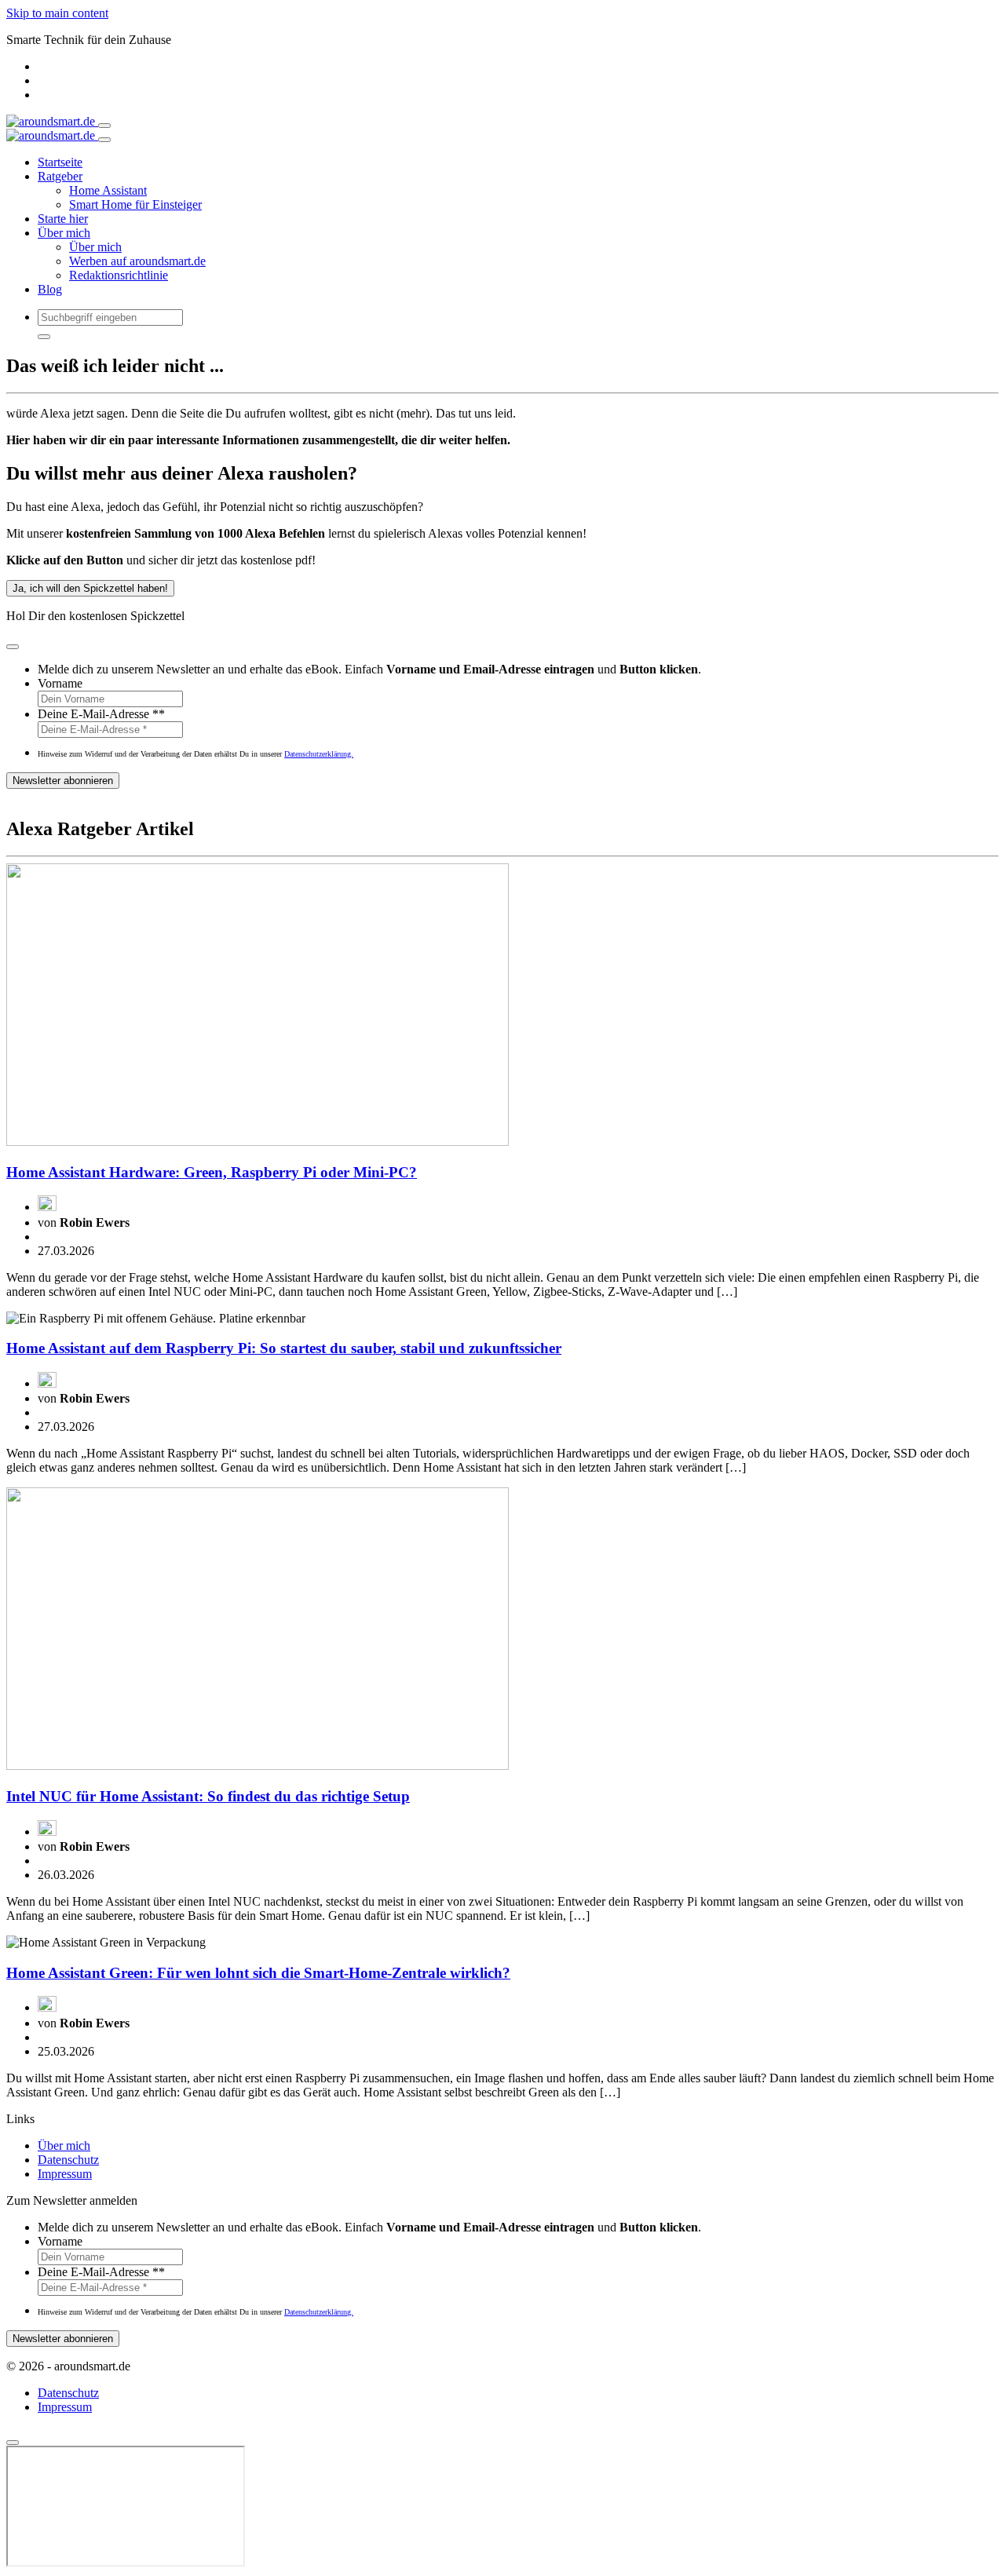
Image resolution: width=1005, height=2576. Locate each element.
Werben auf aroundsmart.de (137, 261)
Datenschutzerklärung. (319, 754)
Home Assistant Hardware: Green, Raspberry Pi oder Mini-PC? (212, 1172)
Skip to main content (57, 13)
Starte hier (63, 219)
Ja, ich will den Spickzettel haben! (90, 588)
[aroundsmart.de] (52, 121)
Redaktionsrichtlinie (119, 275)
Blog (50, 289)
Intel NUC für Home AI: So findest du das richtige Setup (208, 1796)
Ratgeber (60, 176)
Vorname (60, 683)
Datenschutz (68, 2160)
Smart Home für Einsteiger (135, 204)
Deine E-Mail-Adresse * (101, 714)
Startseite (60, 162)
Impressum (65, 2174)
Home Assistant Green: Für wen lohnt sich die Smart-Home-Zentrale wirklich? (258, 1973)
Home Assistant (108, 190)
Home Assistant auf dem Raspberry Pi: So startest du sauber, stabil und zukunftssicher (284, 1348)
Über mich (64, 233)
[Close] (104, 140)
